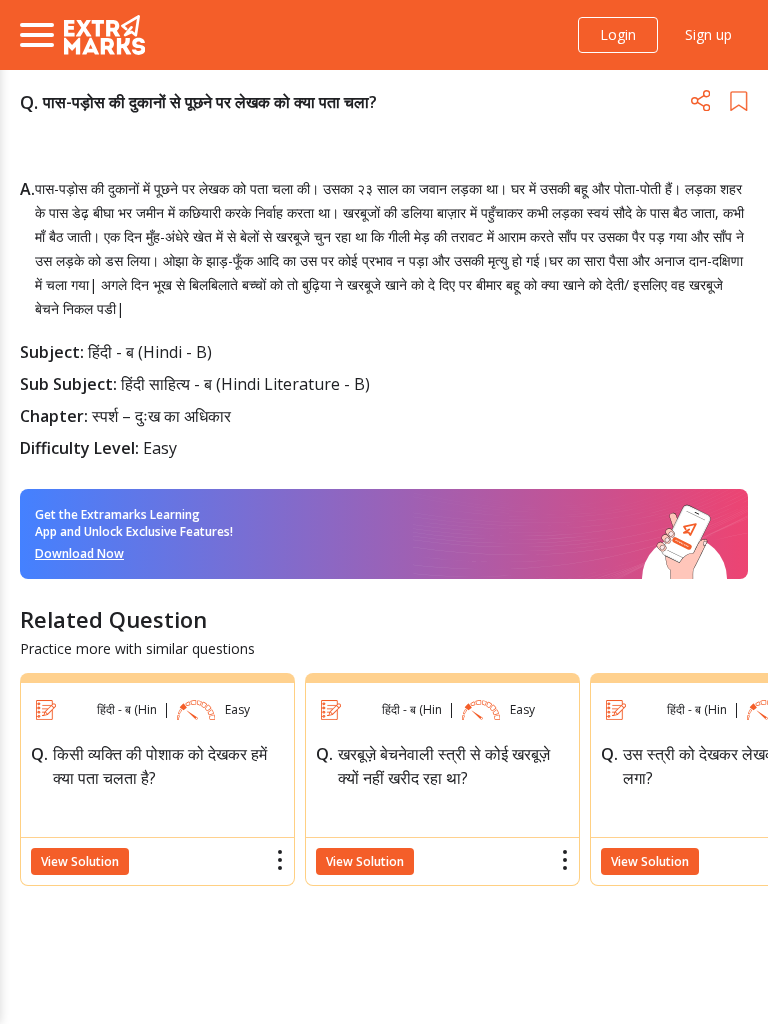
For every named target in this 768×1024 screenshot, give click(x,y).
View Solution (80, 861)
